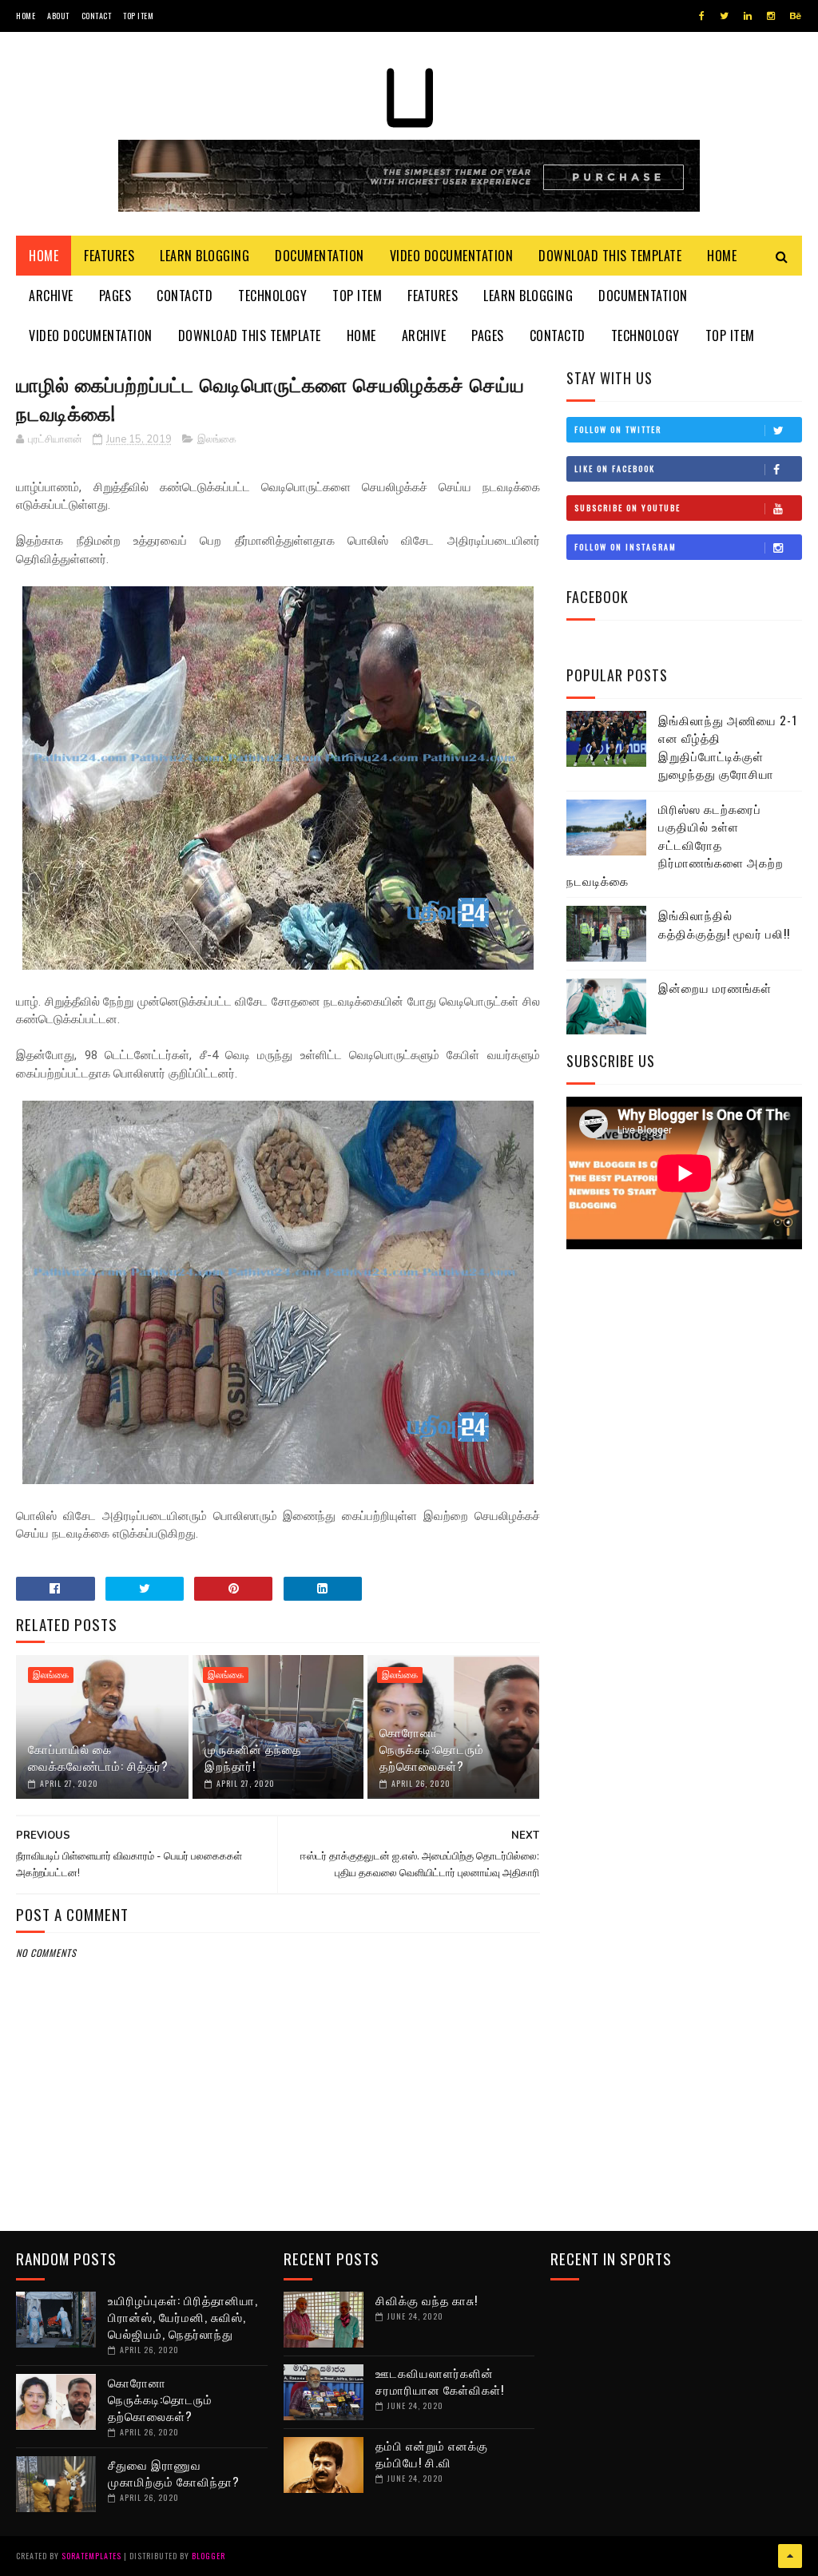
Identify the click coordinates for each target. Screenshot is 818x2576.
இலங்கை (217, 439)
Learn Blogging (204, 256)
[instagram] (771, 16)
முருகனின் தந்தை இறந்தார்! (253, 1757)
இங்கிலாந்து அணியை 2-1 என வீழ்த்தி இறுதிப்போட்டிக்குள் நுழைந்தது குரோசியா (728, 747)
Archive (51, 296)
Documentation (320, 256)
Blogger (208, 2556)
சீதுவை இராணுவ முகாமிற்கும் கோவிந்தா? (174, 2473)
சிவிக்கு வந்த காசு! (427, 2300)
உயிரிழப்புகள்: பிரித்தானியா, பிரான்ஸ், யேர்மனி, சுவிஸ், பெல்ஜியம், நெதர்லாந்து (183, 2316)
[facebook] (702, 16)
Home (26, 16)
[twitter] (724, 16)
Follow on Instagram (625, 547)
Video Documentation (452, 256)
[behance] (796, 16)
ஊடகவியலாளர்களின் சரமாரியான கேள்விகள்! (440, 2381)
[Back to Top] (790, 2556)
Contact (97, 16)
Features (109, 256)
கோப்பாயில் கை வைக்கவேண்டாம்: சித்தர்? (98, 1757)
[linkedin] (748, 16)
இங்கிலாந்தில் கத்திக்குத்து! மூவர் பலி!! (724, 924)
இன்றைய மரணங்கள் (715, 987)
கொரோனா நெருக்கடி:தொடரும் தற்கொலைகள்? (432, 1748)
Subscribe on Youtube (627, 508)
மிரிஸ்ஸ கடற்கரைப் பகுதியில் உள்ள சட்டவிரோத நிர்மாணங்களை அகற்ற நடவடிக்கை (675, 844)
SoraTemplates (91, 2556)
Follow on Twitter (618, 429)
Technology (272, 296)
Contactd (185, 296)
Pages (115, 296)
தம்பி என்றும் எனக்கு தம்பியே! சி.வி (432, 2453)
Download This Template (610, 256)
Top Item (138, 16)
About (58, 16)
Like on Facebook (615, 468)
